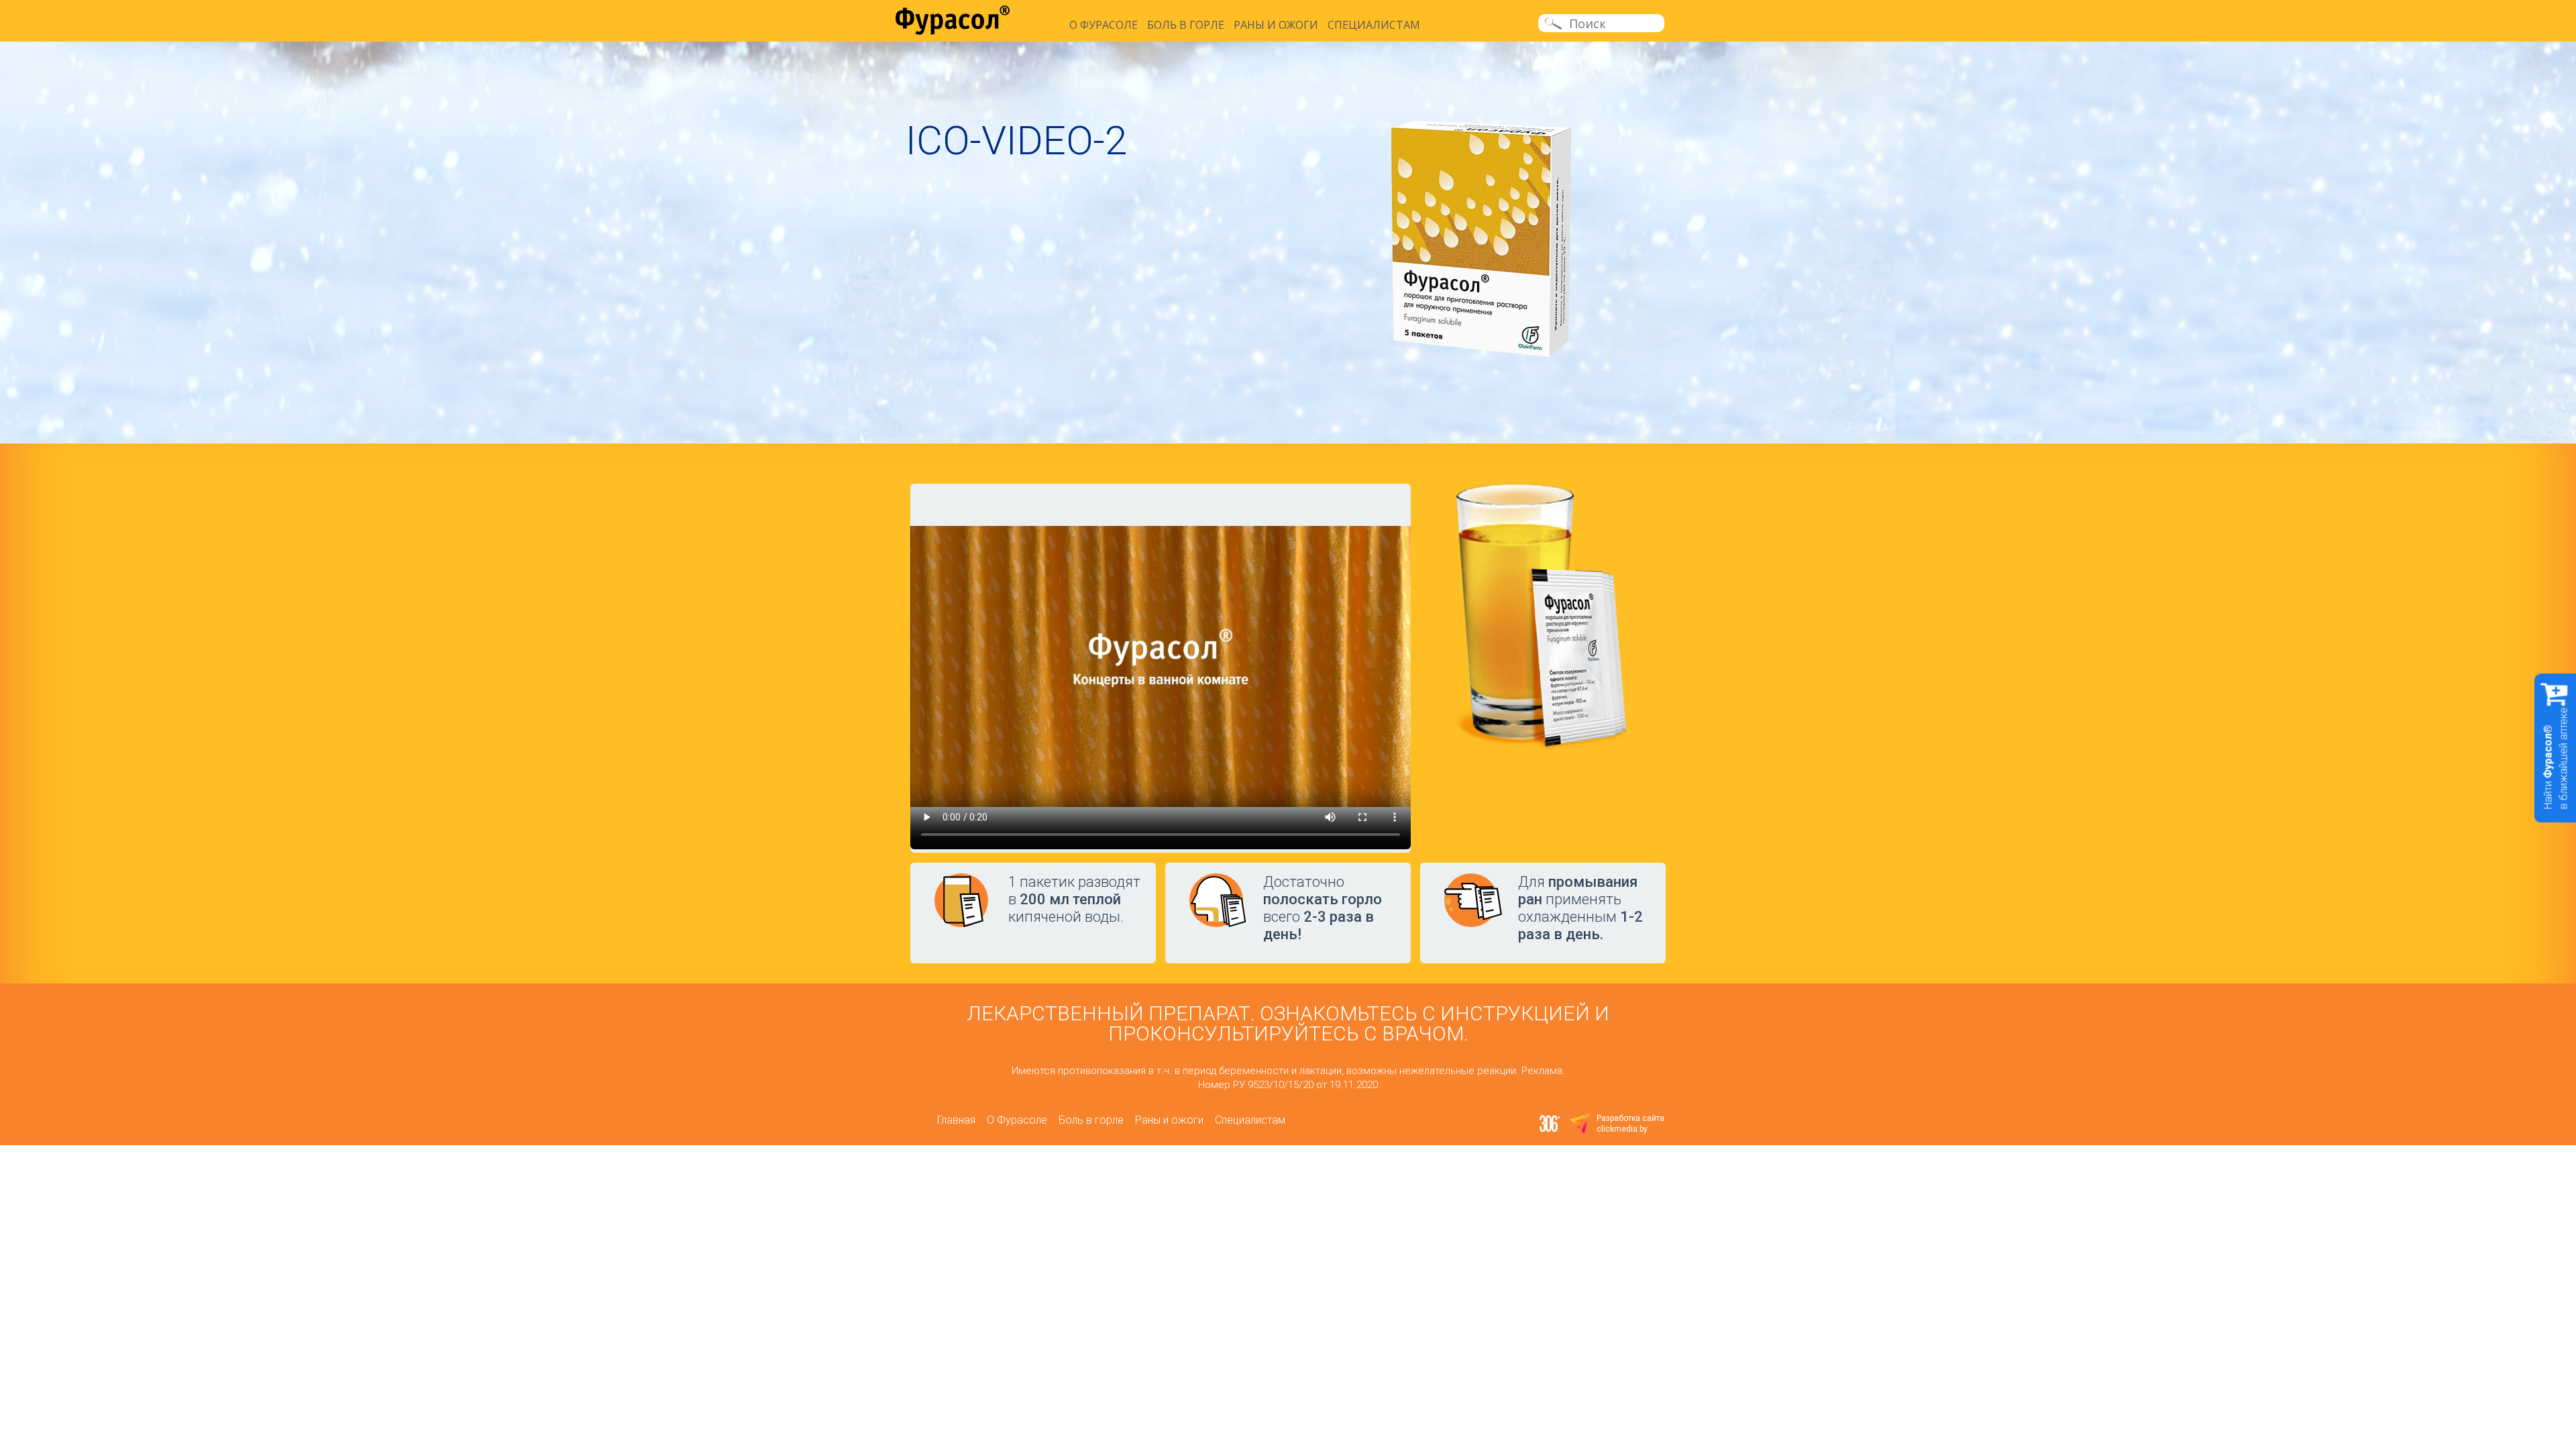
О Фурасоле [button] (1104, 25)
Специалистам (1374, 25)
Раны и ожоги (1276, 25)
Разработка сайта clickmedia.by (1630, 1124)
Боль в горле (1186, 25)
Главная (956, 1120)
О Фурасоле (1017, 1120)
